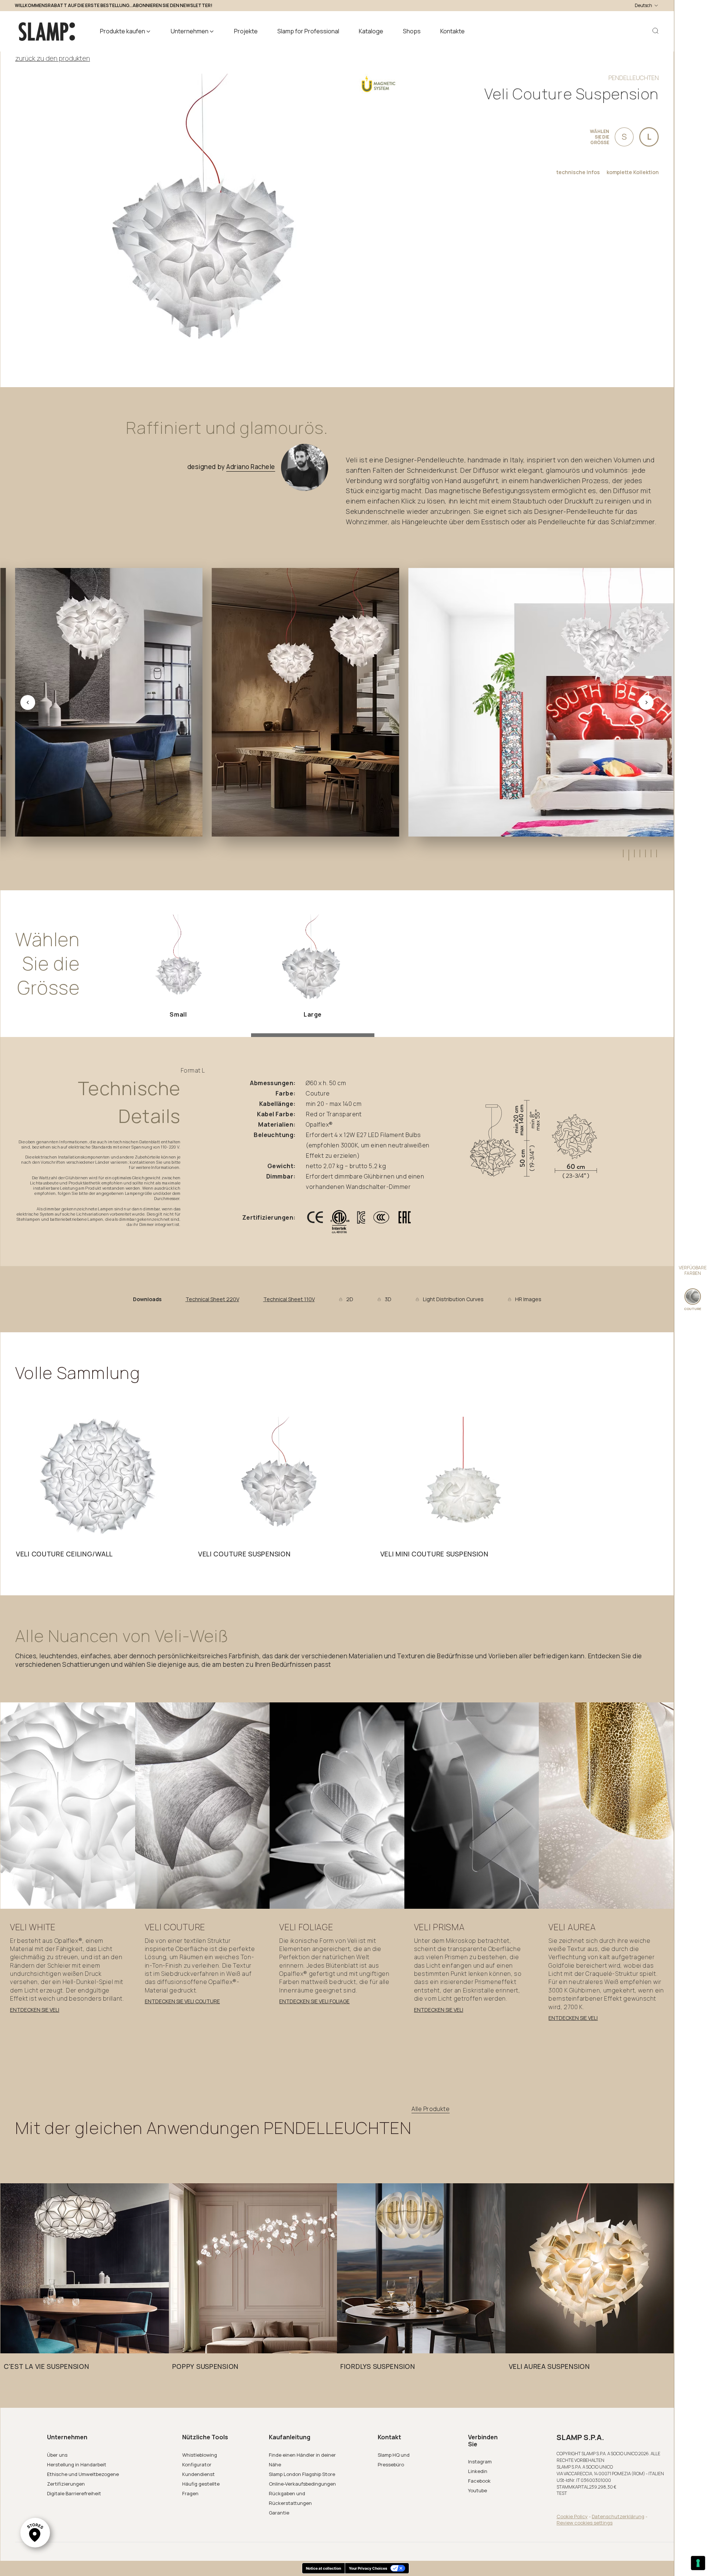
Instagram (480, 2462)
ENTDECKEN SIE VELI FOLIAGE (314, 2001)
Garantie (279, 2513)
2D (350, 1299)
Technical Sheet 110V (289, 1299)
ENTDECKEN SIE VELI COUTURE (182, 2001)
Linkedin (478, 2471)
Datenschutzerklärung (618, 2516)
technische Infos (578, 172)
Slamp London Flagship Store (302, 2474)
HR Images (528, 1299)
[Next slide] (646, 702)
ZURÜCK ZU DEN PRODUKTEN (53, 58)
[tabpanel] (99, 1489)
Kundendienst (198, 2474)
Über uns (57, 2455)
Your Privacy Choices (368, 2568)
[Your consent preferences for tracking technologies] (698, 2563)
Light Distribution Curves (453, 1299)
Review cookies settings (585, 2523)
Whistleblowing (200, 2455)
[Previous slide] (28, 702)
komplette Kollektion (633, 172)
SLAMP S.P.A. (580, 2437)
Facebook (479, 2481)
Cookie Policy (572, 2516)
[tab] (623, 853)
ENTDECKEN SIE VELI (35, 2010)
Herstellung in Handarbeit (77, 2464)
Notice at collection (323, 2568)
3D (388, 1299)
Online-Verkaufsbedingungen (302, 2484)
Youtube (478, 2490)
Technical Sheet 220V (212, 1299)
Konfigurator (197, 2464)
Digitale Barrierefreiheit (74, 2493)
